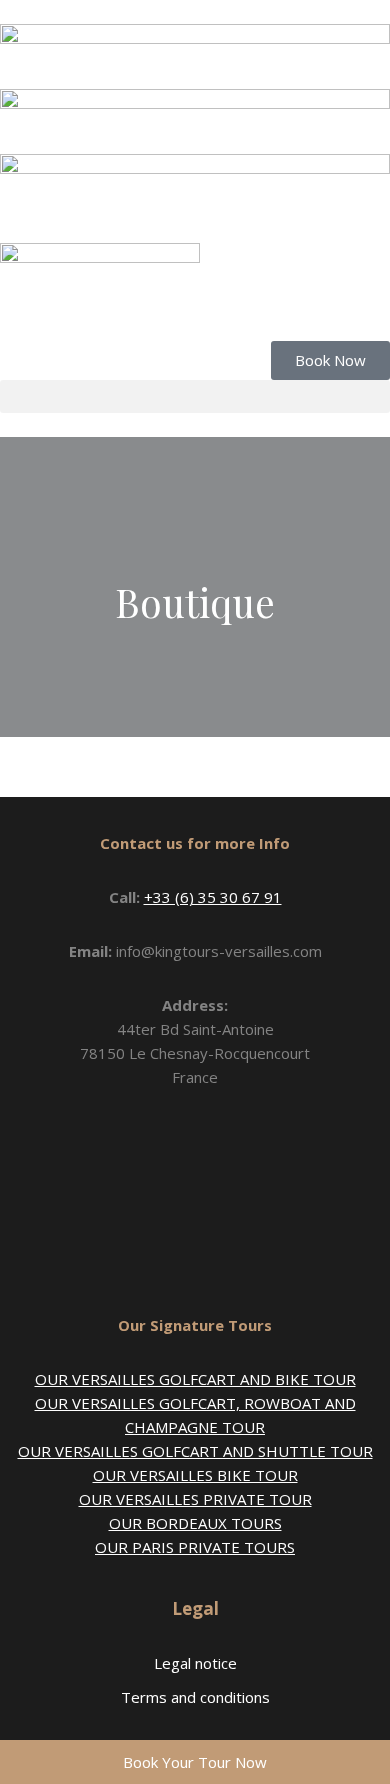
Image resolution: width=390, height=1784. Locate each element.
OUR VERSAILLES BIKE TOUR (195, 1475)
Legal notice (195, 1663)
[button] (195, 396)
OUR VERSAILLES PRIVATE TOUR (195, 1499)
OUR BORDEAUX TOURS (195, 1523)
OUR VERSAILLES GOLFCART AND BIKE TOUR (195, 1379)
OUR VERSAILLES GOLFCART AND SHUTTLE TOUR (195, 1451)
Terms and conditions (195, 1697)
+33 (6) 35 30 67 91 (213, 897)
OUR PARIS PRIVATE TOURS (195, 1547)
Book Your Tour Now (195, 1762)
